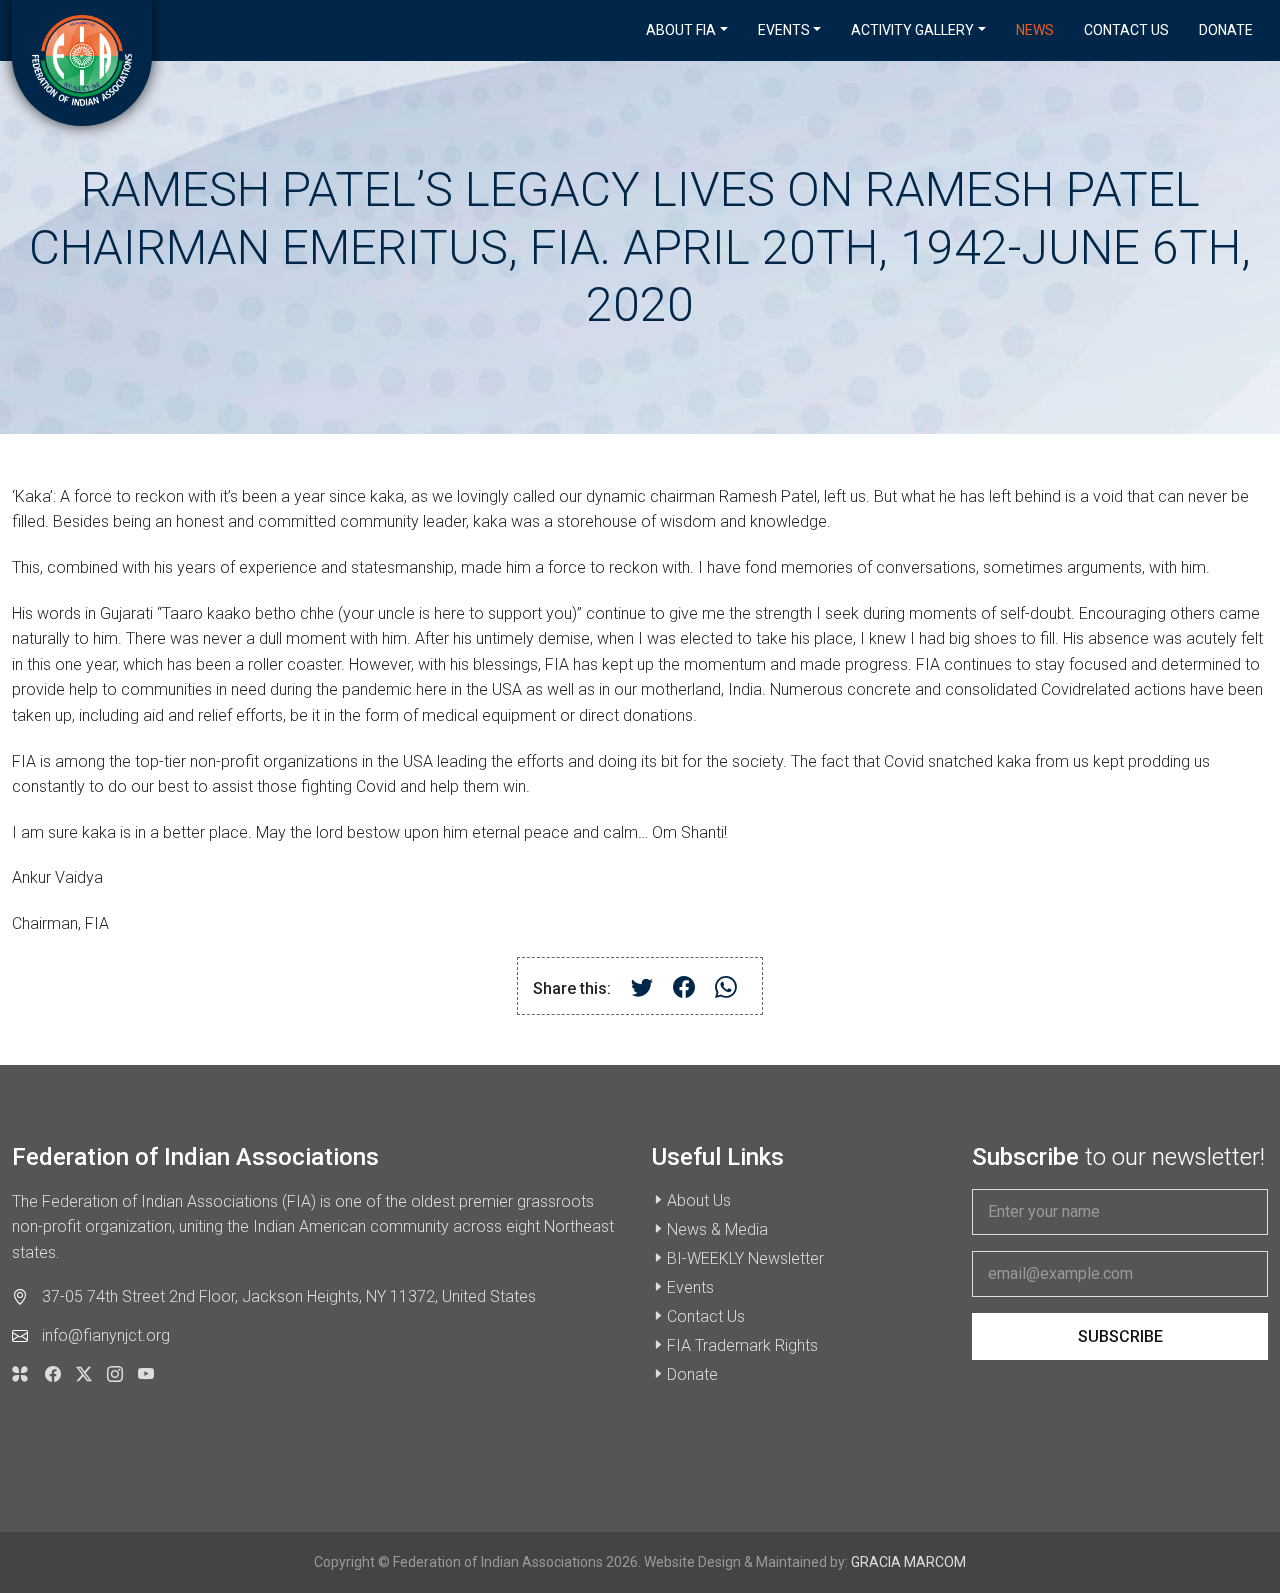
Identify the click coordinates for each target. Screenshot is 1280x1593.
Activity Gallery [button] (912, 30)
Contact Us (1126, 30)
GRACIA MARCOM (908, 1562)
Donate (1226, 30)
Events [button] (784, 30)
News (1035, 30)
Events (690, 1287)
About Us (699, 1200)
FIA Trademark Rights (742, 1345)
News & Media (717, 1229)
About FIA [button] (681, 30)
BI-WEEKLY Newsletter (745, 1258)
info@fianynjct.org (106, 1335)
